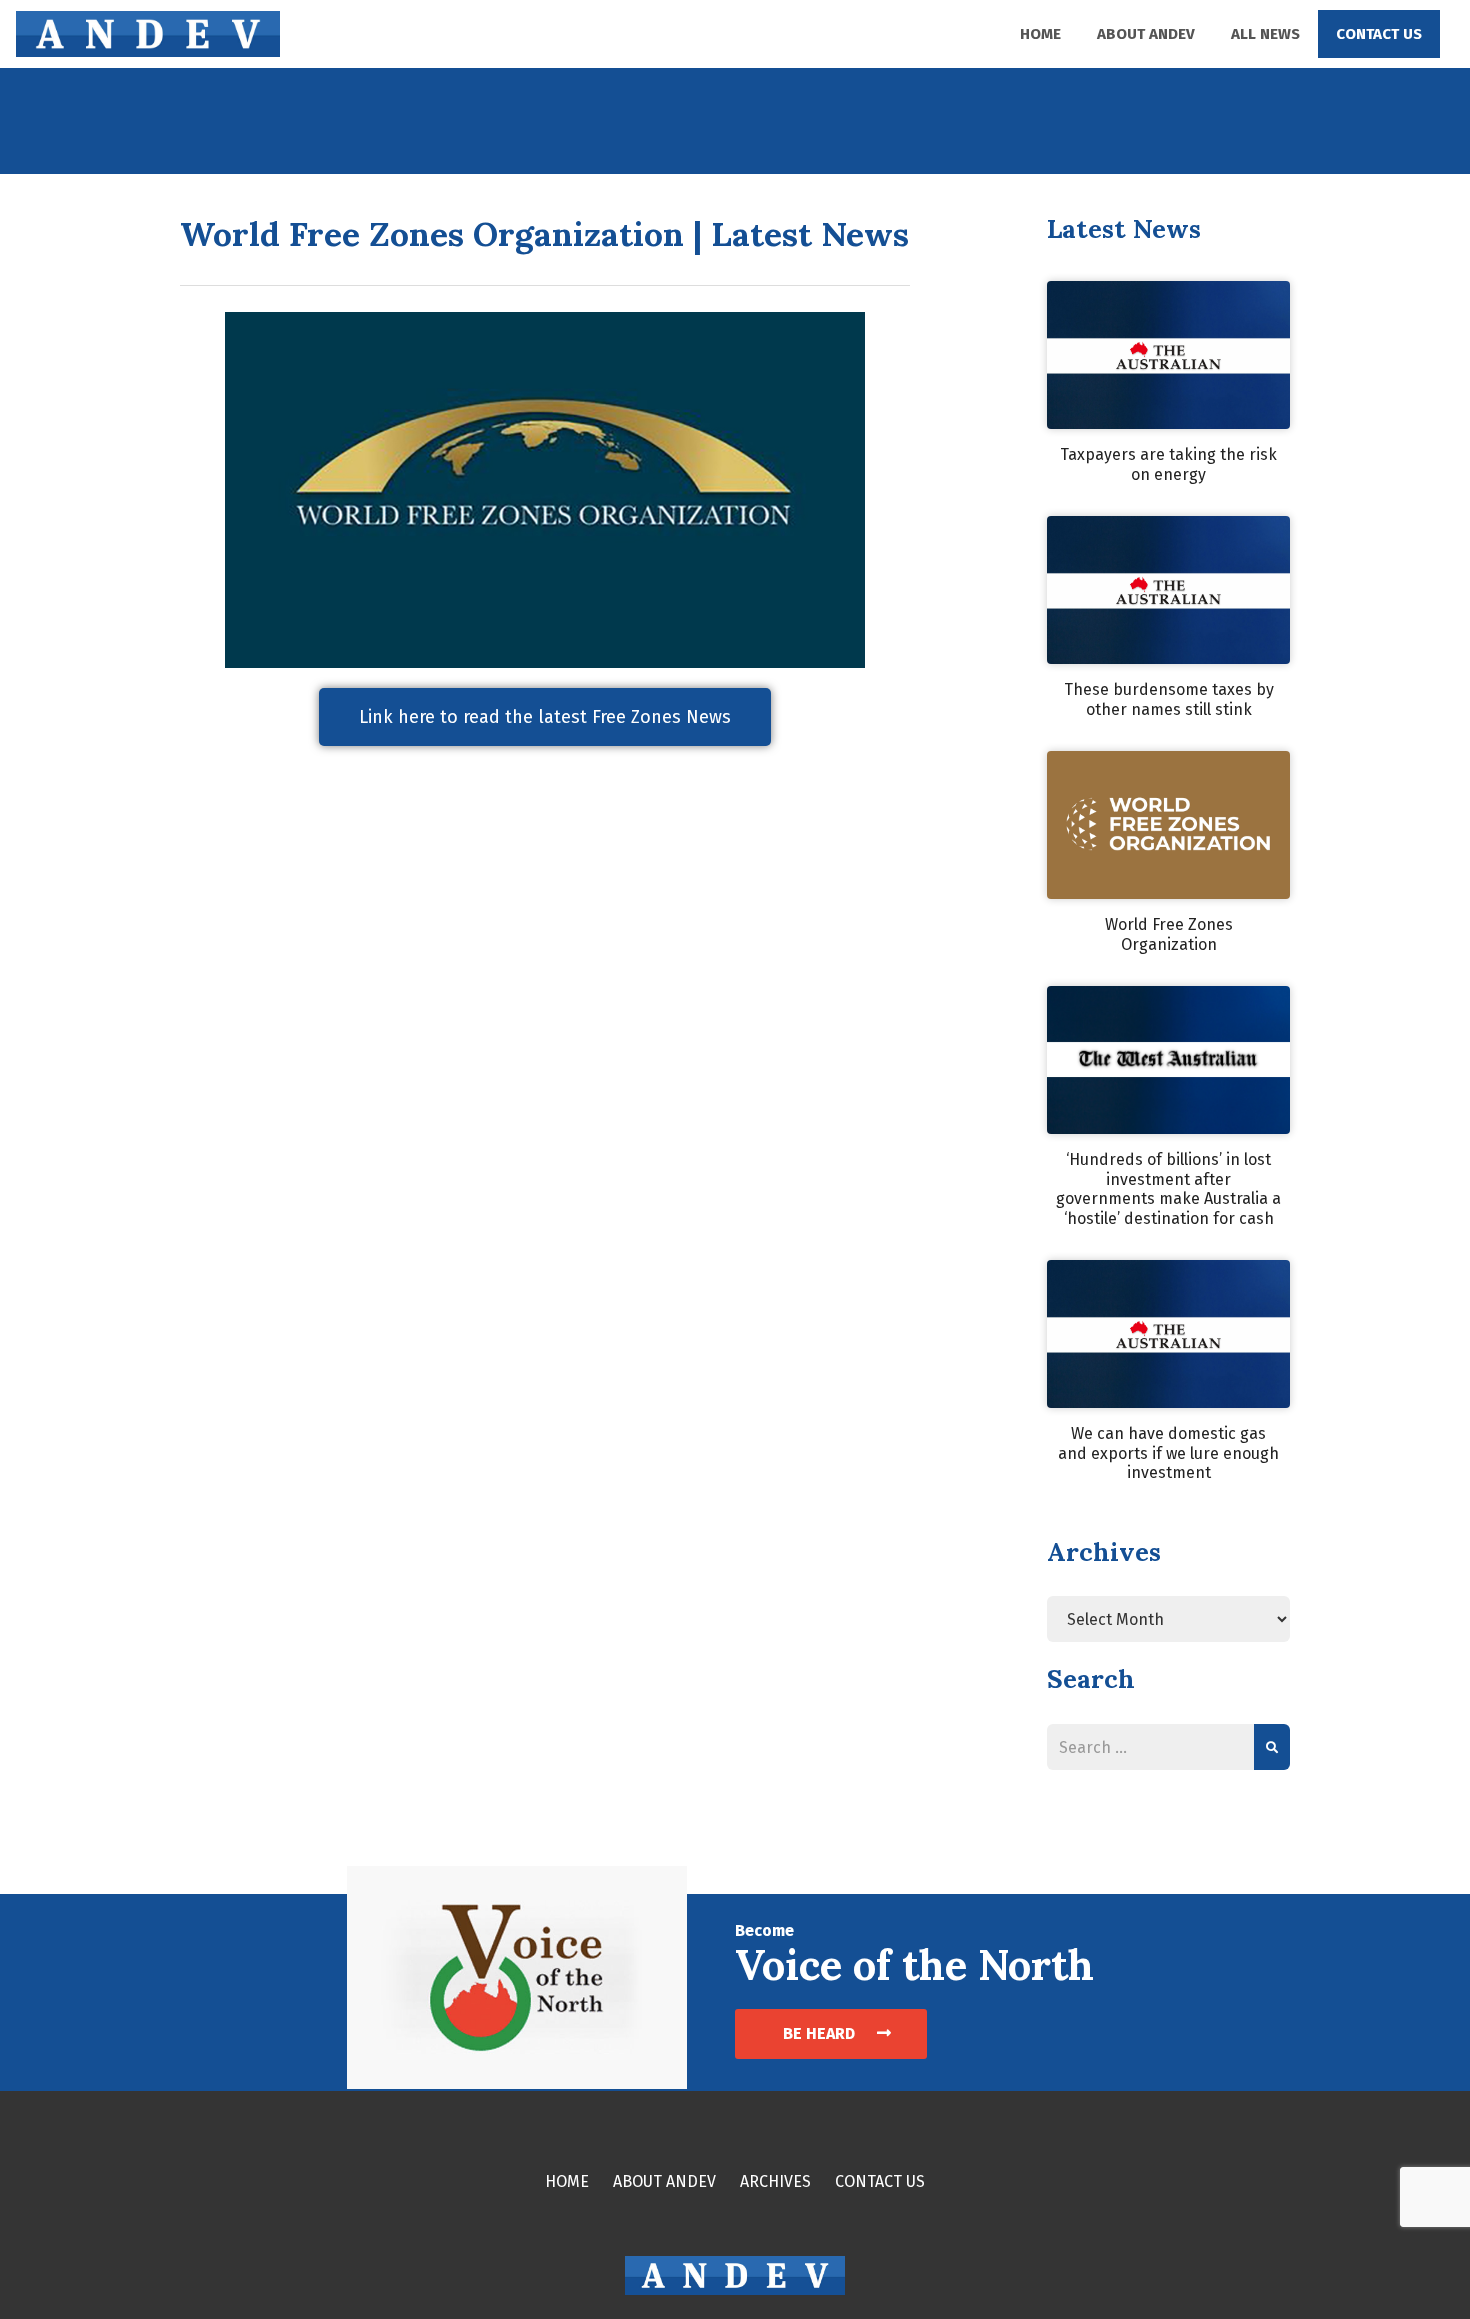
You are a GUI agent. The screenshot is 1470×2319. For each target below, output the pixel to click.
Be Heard (821, 2033)
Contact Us (1379, 34)
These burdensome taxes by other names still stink (1169, 699)
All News (1265, 34)
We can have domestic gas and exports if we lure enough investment (1168, 1453)
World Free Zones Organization (1169, 934)
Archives (775, 2181)
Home (1040, 34)
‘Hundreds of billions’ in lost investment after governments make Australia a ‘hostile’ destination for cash (1168, 1189)
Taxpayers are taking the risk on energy (1168, 464)
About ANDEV (1146, 34)
